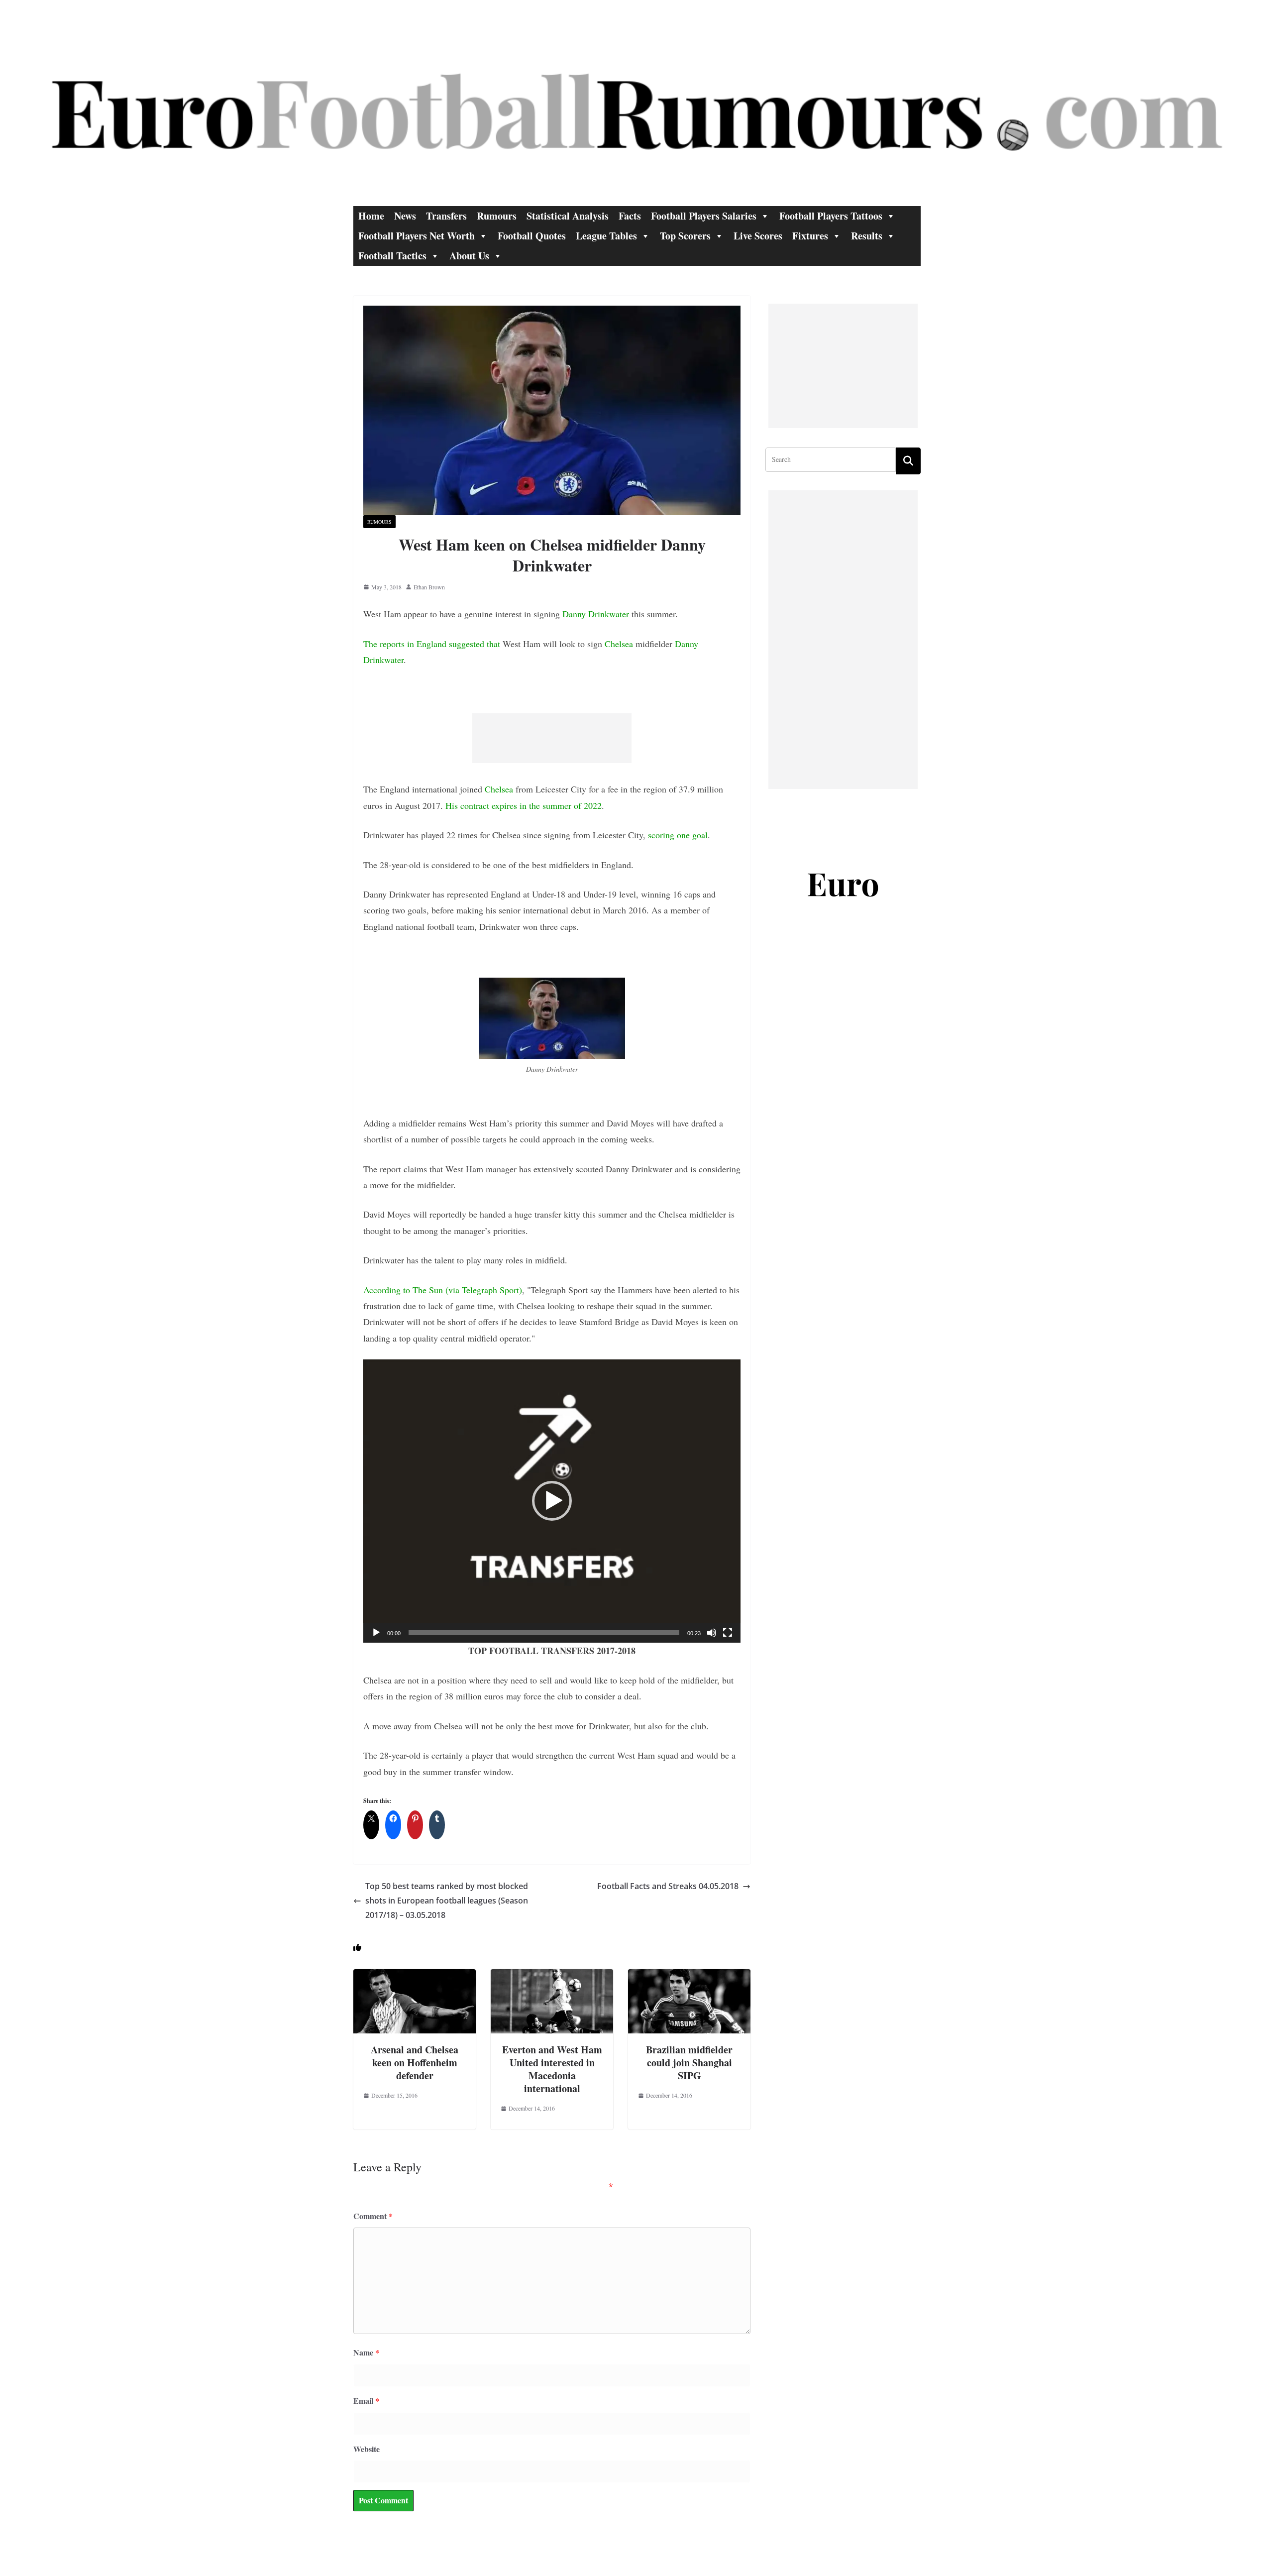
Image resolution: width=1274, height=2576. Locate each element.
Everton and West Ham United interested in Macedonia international (552, 2069)
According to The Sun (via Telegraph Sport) (443, 1290)
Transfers (446, 216)
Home (371, 216)
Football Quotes (532, 236)
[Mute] (712, 1633)
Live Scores (758, 236)
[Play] (376, 1633)
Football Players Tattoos (831, 216)
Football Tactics (392, 256)
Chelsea (619, 644)
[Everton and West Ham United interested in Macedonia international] (552, 1976)
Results (867, 236)
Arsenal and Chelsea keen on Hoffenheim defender (415, 2063)
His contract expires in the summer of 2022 (524, 805)
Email (366, 2401)
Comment (373, 2216)
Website (367, 2449)
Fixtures (810, 236)
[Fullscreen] (728, 1633)
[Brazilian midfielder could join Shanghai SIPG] (689, 1976)
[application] (552, 1501)
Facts (630, 216)
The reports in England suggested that (432, 644)
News (405, 216)
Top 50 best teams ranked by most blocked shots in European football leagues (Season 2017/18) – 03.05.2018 (447, 1901)
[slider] (544, 1633)
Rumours (497, 216)
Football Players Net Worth (417, 236)
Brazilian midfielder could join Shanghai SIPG (689, 2063)
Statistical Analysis (568, 216)
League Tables (606, 236)
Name (366, 2352)
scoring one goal (678, 835)
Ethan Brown (429, 587)
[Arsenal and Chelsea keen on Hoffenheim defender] (415, 1976)
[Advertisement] (552, 738)
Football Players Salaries (704, 216)
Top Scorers (685, 236)
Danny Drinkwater (596, 614)
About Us (469, 256)
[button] (552, 1501)
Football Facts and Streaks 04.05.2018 (668, 1886)
